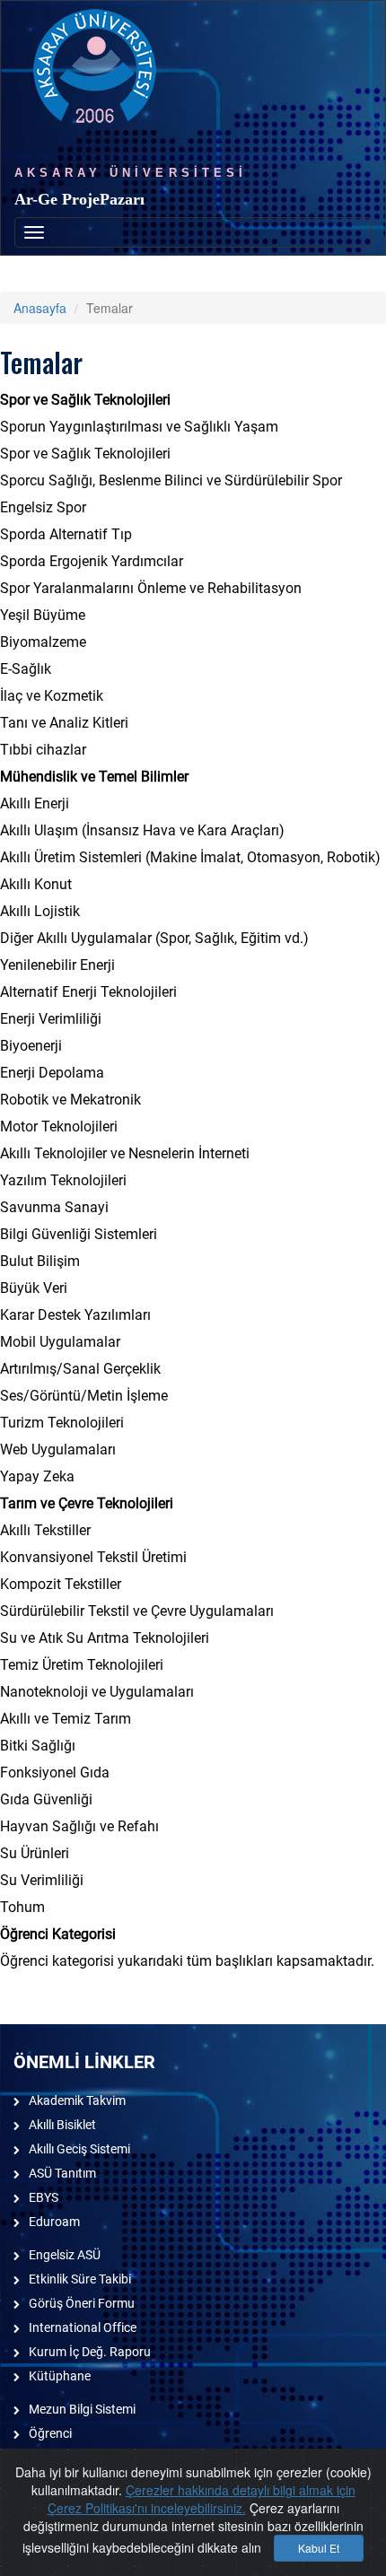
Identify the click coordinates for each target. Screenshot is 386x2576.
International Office (83, 2327)
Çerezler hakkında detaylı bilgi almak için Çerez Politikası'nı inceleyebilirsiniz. (202, 2499)
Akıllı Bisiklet (62, 2125)
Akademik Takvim (77, 2100)
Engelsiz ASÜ (65, 2255)
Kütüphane (60, 2376)
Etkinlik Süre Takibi (80, 2279)
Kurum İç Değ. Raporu (90, 2352)
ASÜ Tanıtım (62, 2173)
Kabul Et (319, 2548)
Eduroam (54, 2222)
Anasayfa (40, 308)
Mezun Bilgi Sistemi (82, 2409)
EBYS (44, 2197)
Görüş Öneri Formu (82, 2303)
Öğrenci (50, 2433)
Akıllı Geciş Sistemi (79, 2149)
